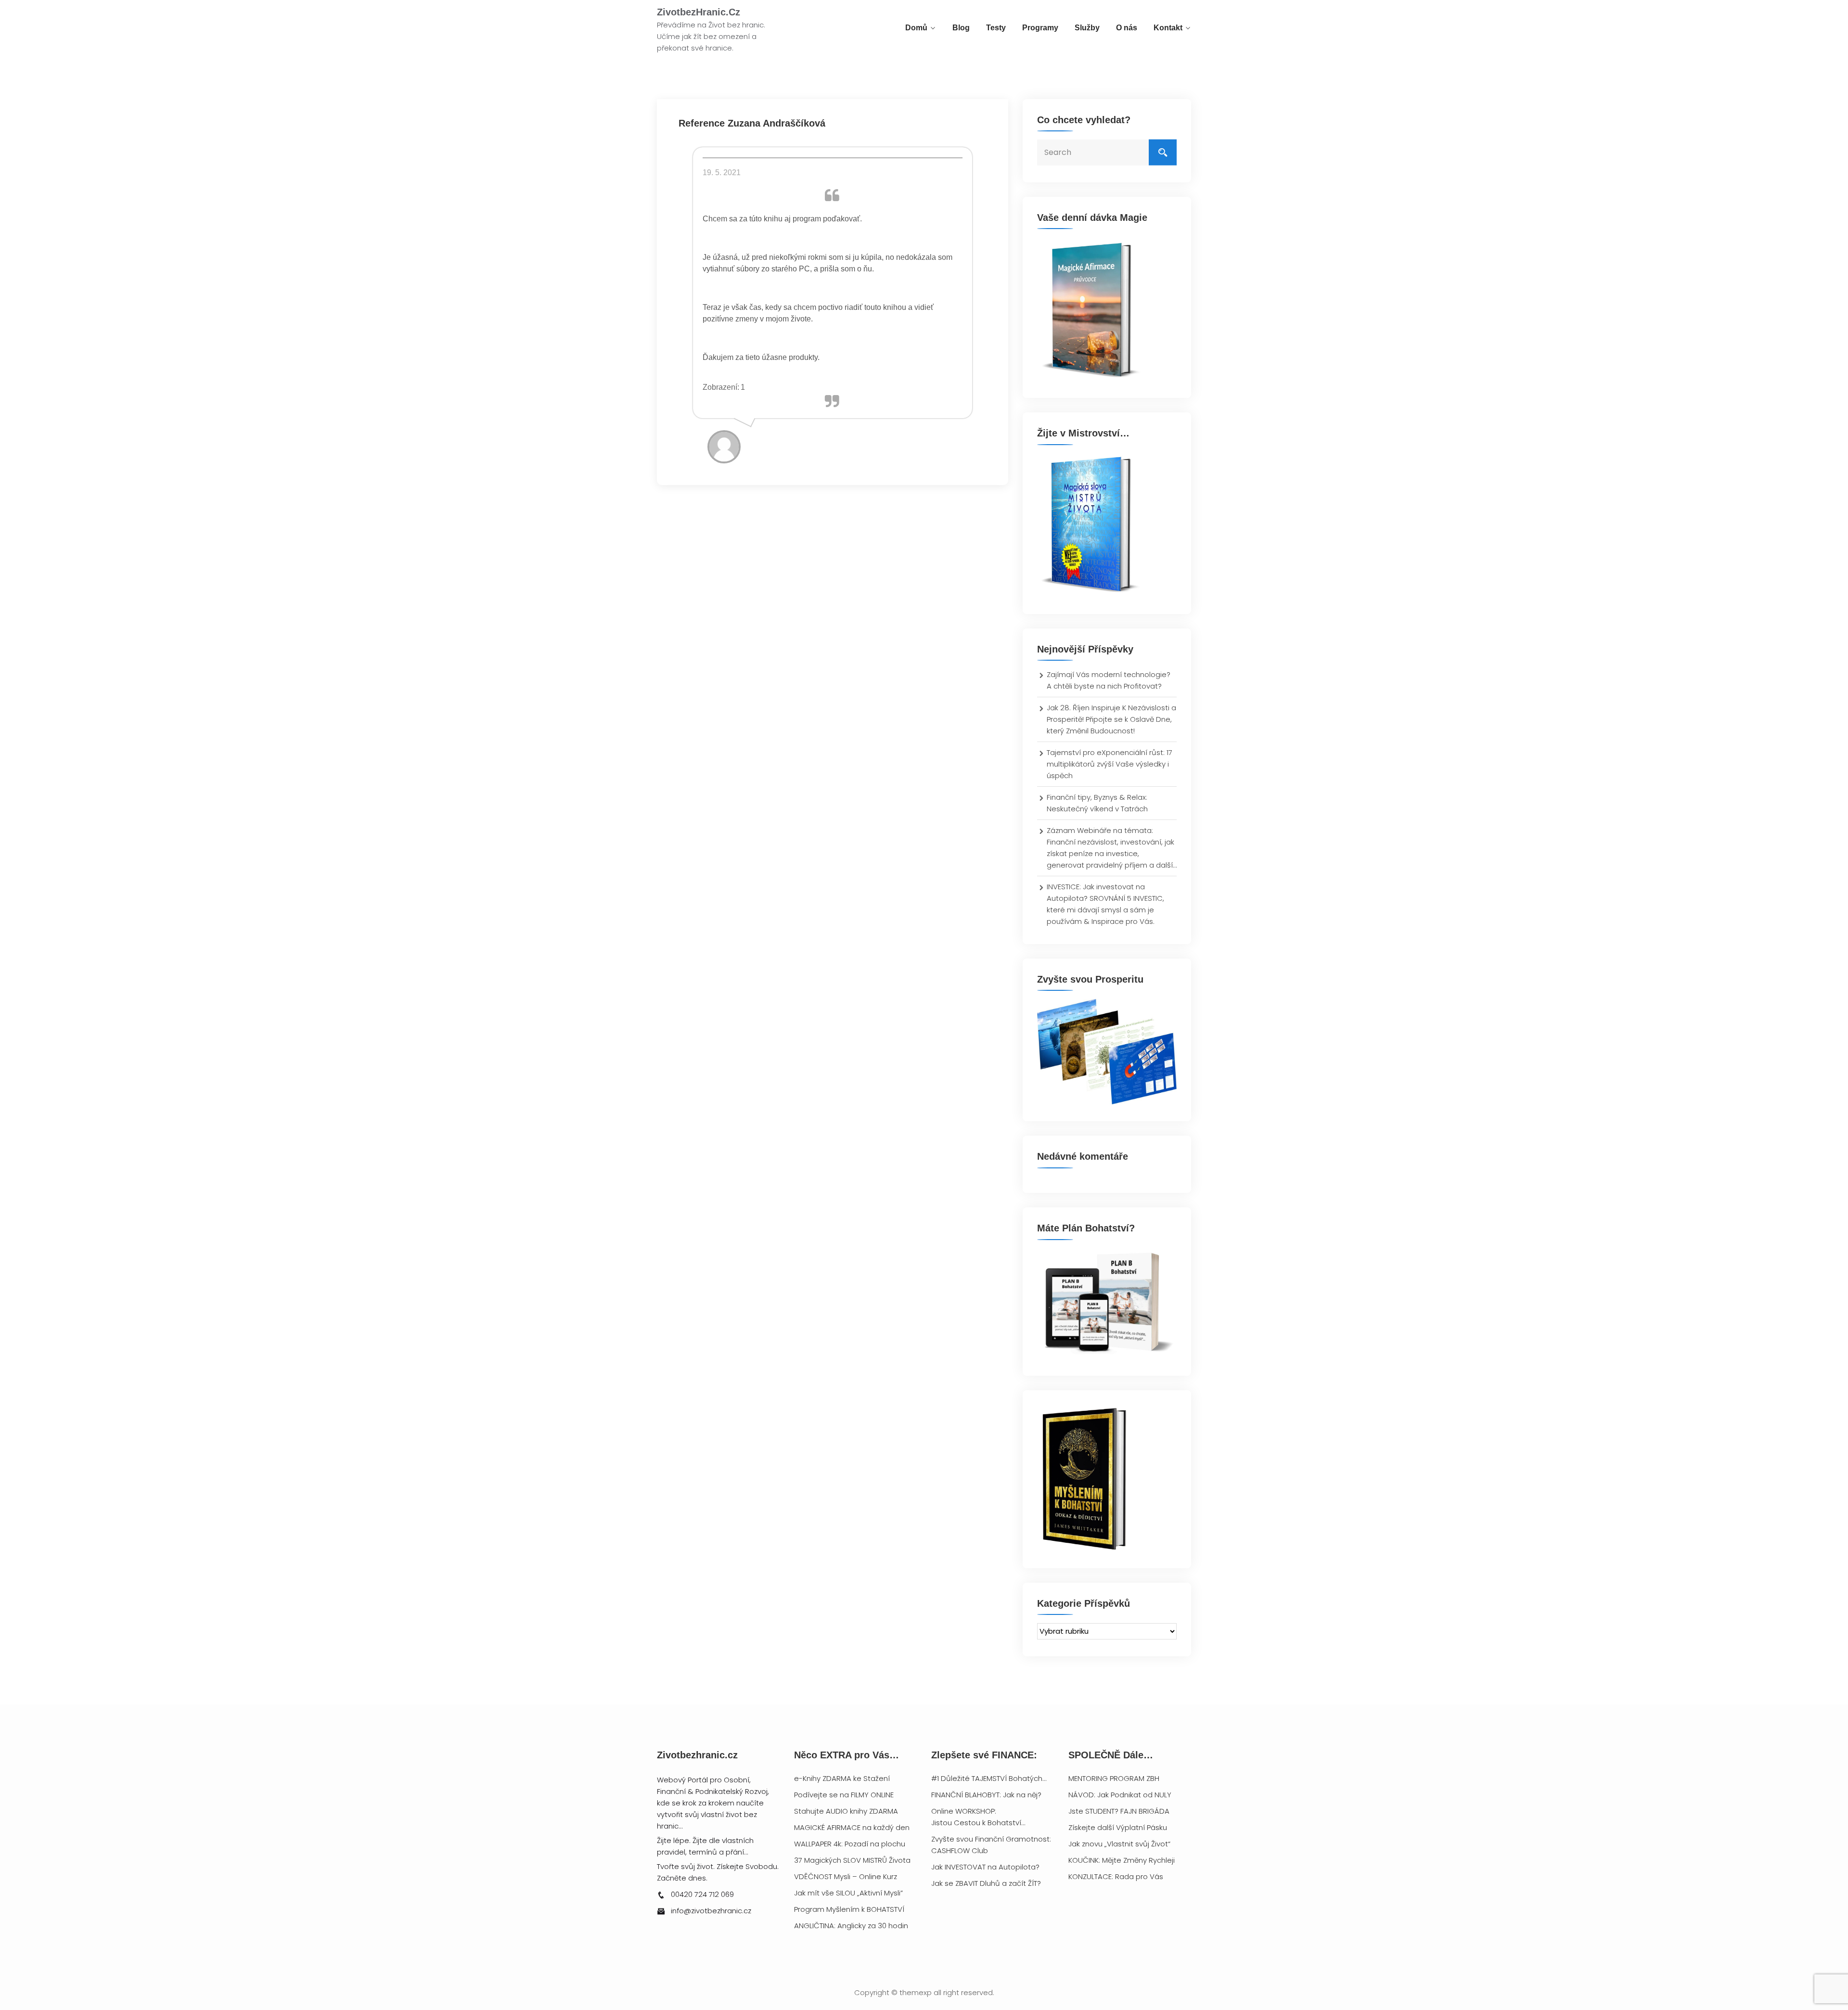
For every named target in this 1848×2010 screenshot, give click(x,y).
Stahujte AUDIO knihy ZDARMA (846, 1811)
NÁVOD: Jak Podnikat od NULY (1120, 1795)
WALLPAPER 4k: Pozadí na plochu (850, 1844)
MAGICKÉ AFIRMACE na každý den (852, 1827)
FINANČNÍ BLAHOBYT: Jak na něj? (986, 1795)
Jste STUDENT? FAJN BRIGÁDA (1119, 1811)
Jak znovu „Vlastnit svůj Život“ (1119, 1844)
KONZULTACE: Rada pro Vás (1116, 1876)
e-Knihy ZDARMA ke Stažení (842, 1778)
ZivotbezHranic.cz (699, 12)
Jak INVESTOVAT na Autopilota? (985, 1867)
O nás (1127, 28)
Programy (1040, 28)
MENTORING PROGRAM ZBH (1114, 1778)
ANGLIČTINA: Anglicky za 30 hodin (851, 1926)
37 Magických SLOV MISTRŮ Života (852, 1860)
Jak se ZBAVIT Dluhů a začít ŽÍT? (986, 1883)
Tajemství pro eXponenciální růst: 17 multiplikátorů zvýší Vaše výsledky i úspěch (1110, 764)
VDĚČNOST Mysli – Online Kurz (846, 1876)
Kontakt (1168, 28)
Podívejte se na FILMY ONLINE (844, 1795)
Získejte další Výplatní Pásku (1118, 1827)
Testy (996, 28)
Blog (961, 28)
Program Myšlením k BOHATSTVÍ (849, 1909)
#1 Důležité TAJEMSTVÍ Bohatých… (989, 1778)
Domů (916, 28)
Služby (1087, 28)
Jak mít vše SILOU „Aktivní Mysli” (848, 1893)
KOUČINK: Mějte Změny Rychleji (1122, 1860)
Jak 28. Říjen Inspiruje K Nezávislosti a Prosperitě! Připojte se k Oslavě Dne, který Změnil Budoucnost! (1111, 719)
